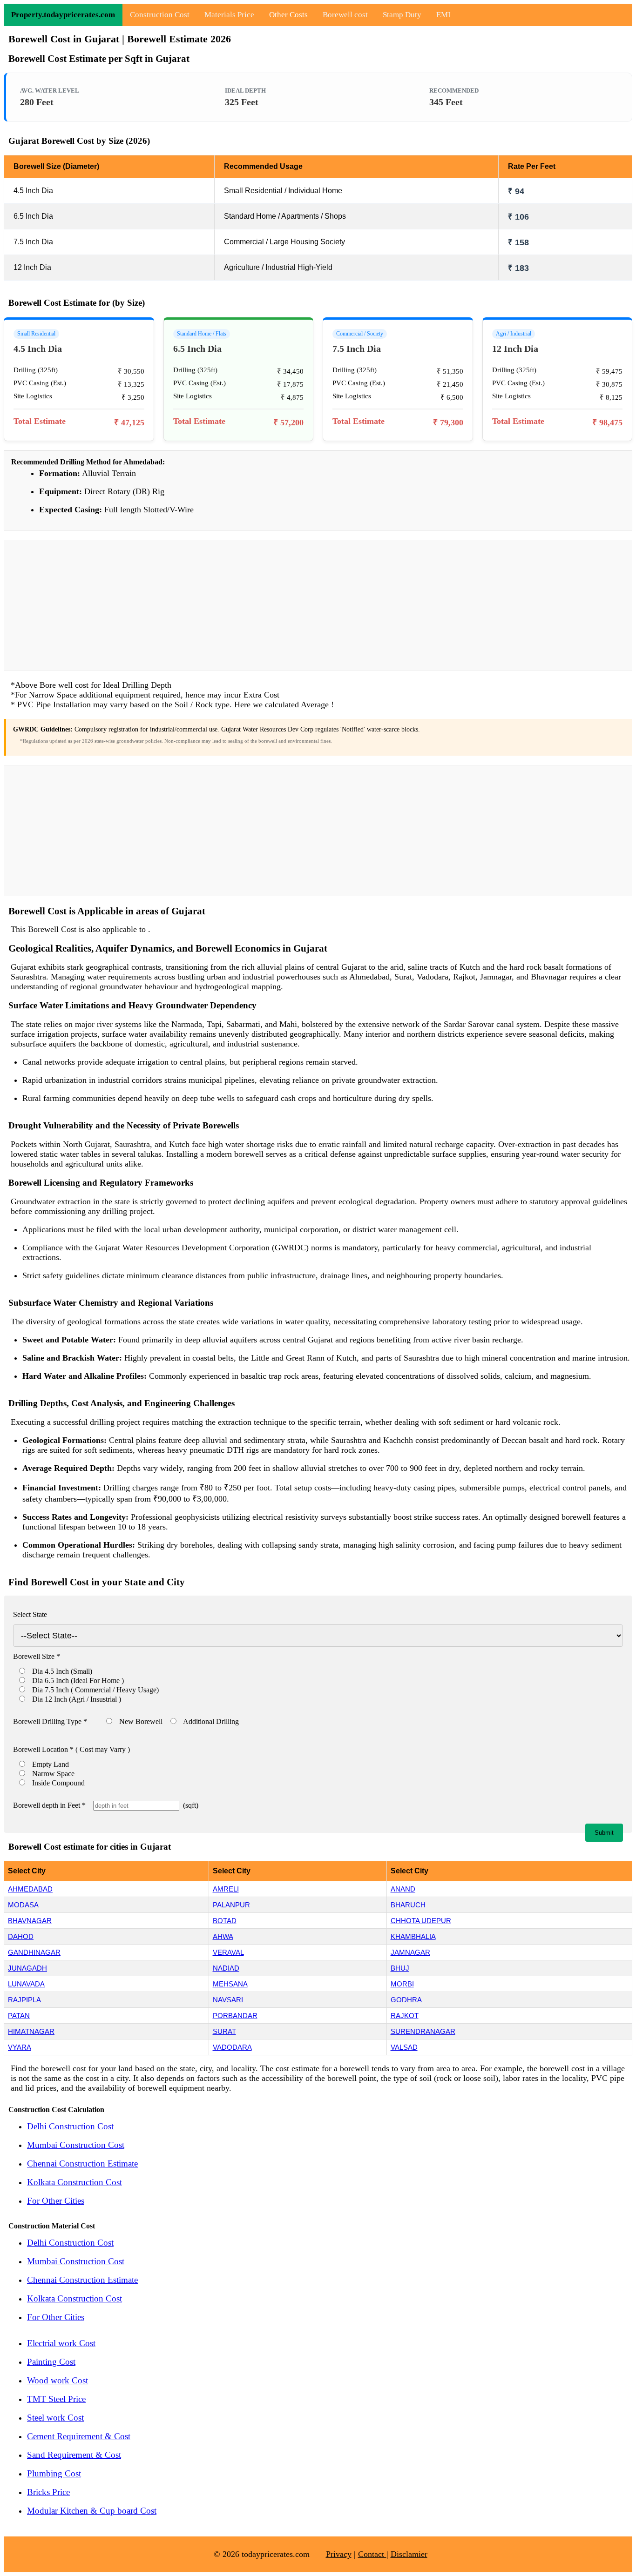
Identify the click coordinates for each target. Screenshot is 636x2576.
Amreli (226, 1889)
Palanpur (231, 1905)
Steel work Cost (55, 2418)
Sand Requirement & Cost (74, 2455)
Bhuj (400, 1968)
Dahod (21, 1936)
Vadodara (232, 2047)
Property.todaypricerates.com (63, 15)
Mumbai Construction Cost (76, 2145)
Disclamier (409, 2554)
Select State (30, 1614)
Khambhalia (413, 1936)
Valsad (404, 2047)
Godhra (406, 2000)
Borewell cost (345, 15)
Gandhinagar (34, 1952)
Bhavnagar (30, 1921)
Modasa (23, 1905)
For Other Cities (56, 2201)
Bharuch (408, 1905)
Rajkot (405, 2016)
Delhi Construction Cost (70, 2126)
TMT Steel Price (56, 2399)
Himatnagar (31, 2031)
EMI (443, 15)
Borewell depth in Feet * (49, 1805)
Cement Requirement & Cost (79, 2436)
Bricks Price (48, 2492)
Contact (372, 2554)
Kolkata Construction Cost (74, 2182)
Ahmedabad (30, 1889)
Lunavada (26, 1984)
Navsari (228, 2000)
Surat (224, 2031)
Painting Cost (51, 2362)
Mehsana (230, 1984)
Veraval (228, 1952)
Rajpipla (24, 2000)
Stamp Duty (402, 15)
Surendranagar (423, 2031)
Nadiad (226, 1968)
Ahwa (223, 1936)
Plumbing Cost (54, 2473)
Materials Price (229, 15)
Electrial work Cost (61, 2343)
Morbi (402, 1984)
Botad (225, 1921)
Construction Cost (160, 15)
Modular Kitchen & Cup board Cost (92, 2511)
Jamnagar (410, 1952)
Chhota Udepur (421, 1921)
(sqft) (189, 1805)
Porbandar (235, 2016)
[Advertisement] (318, 605)
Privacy (339, 2554)
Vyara (20, 2047)
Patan (19, 2016)
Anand (403, 1889)
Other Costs (288, 15)
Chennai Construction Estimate (82, 2163)
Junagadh (27, 1968)
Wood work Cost (58, 2380)
